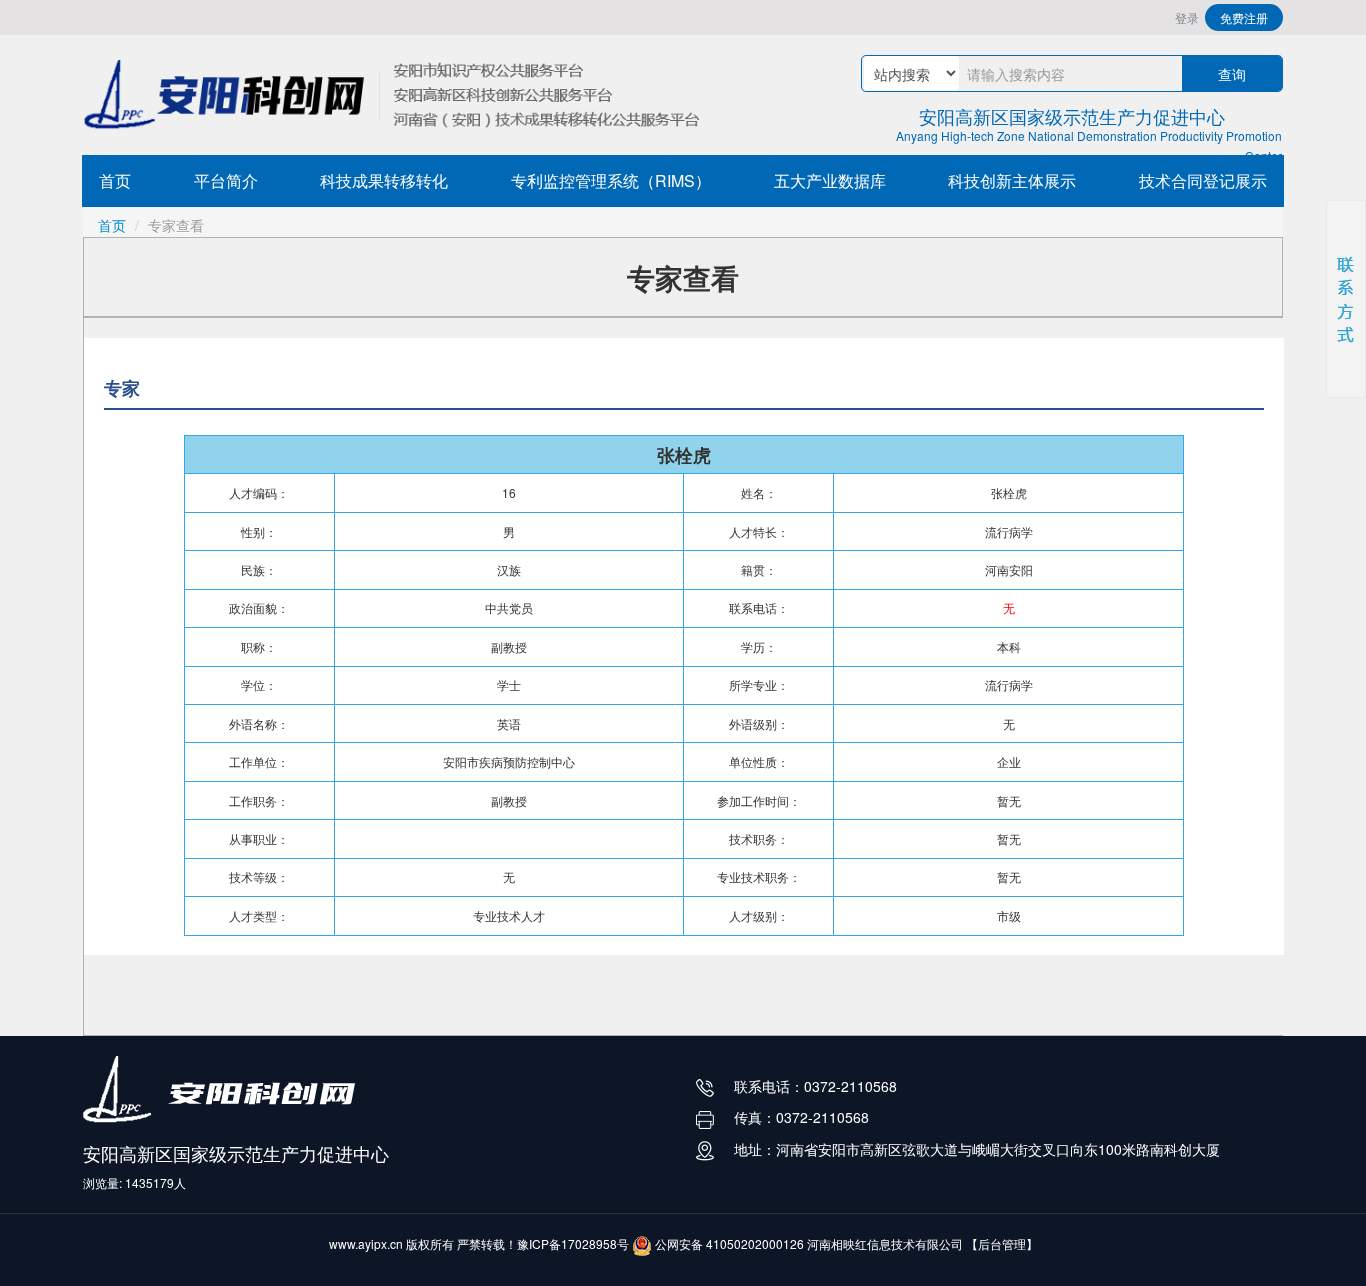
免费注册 (1244, 17)
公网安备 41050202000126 (728, 1243)
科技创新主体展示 (1012, 180)
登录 (1187, 17)
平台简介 (226, 180)
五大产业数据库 (830, 180)
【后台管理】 (1002, 1243)
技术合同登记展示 (1203, 180)
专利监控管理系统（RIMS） (611, 180)
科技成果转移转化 (384, 180)
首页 (115, 180)
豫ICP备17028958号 (573, 1243)
